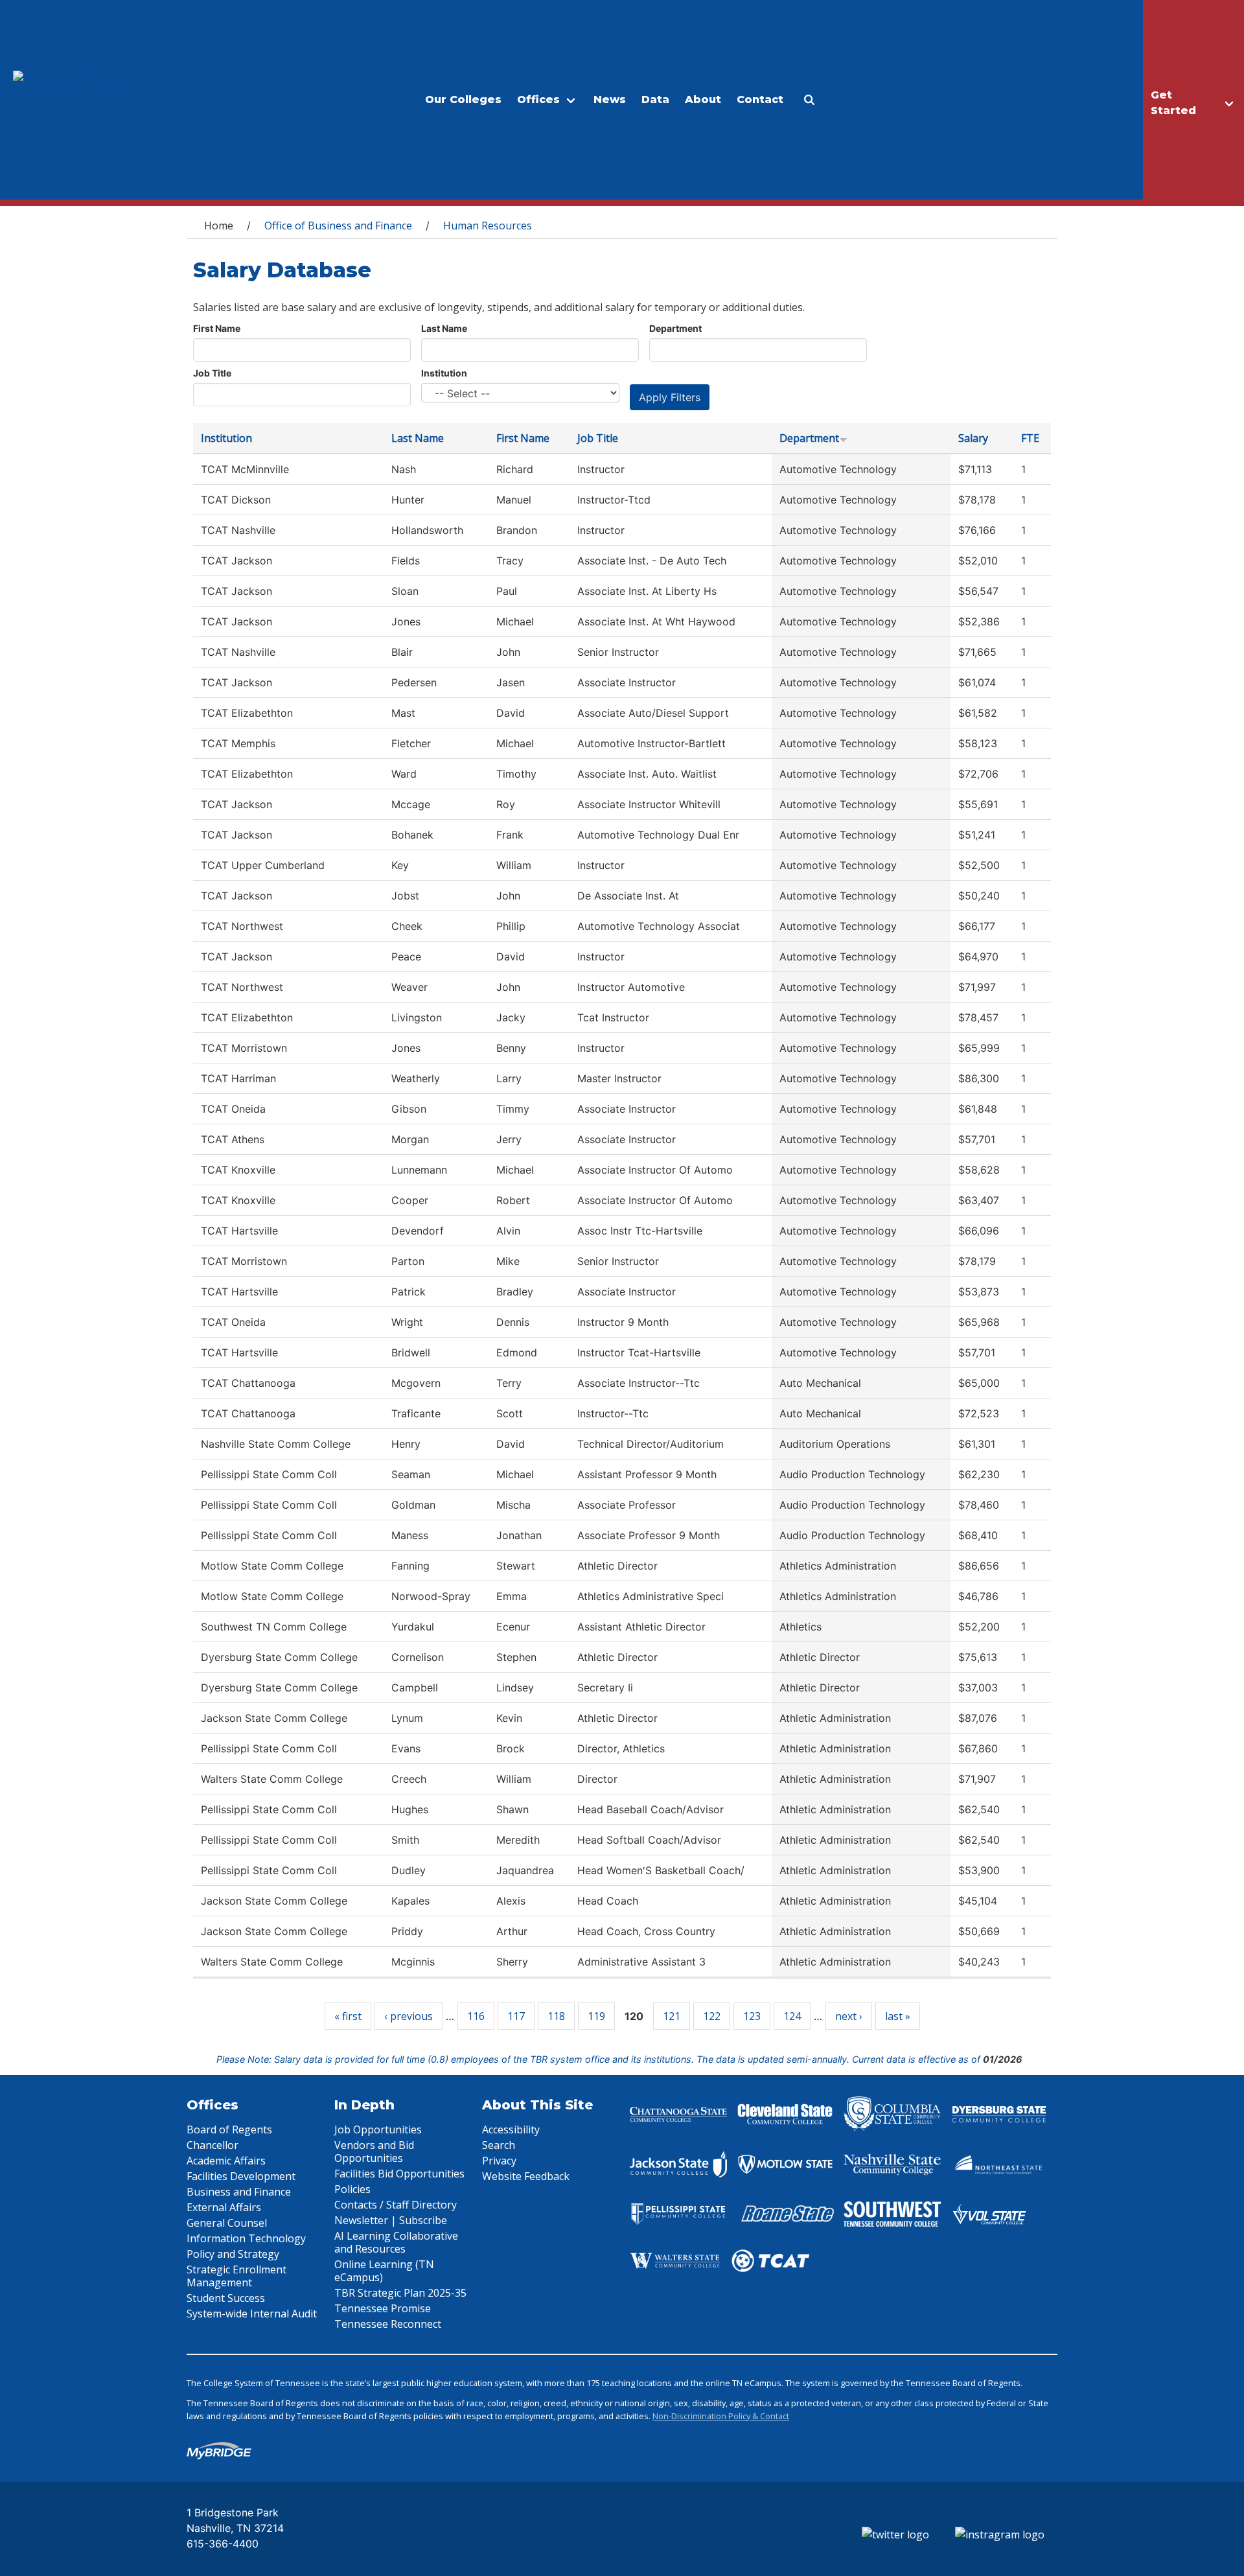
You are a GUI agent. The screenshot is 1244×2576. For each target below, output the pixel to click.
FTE (1030, 438)
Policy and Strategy (233, 2254)
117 (516, 2016)
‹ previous (409, 2016)
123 (752, 2016)
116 (476, 2016)
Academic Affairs (226, 2161)
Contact (760, 99)
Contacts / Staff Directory (396, 2205)
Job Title (212, 373)
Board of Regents (229, 2129)
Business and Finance (239, 2192)
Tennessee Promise (383, 2308)
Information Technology (246, 2238)
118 (556, 2016)
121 (672, 2016)
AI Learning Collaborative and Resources (396, 2242)
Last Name (444, 328)
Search (499, 2145)
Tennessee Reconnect (388, 2324)
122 (712, 2016)
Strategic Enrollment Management (236, 2276)
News (610, 99)
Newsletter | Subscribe (391, 2220)
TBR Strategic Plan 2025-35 (400, 2293)
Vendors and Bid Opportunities (374, 2152)
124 (792, 2016)
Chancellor (213, 2145)
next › (849, 2016)
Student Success (226, 2298)
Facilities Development (241, 2176)
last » (898, 2016)
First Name (217, 328)
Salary (973, 438)
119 (596, 2016)
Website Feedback (526, 2176)
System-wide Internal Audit (252, 2314)
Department (675, 328)
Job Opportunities (378, 2129)
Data (655, 99)
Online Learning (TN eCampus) (384, 2271)
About (703, 99)
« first (348, 2016)
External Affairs (224, 2207)
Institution (444, 373)
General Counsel (227, 2223)
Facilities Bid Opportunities (399, 2174)
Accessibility (511, 2129)
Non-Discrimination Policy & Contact (721, 2416)
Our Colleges (463, 99)
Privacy (499, 2161)
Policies (352, 2189)
